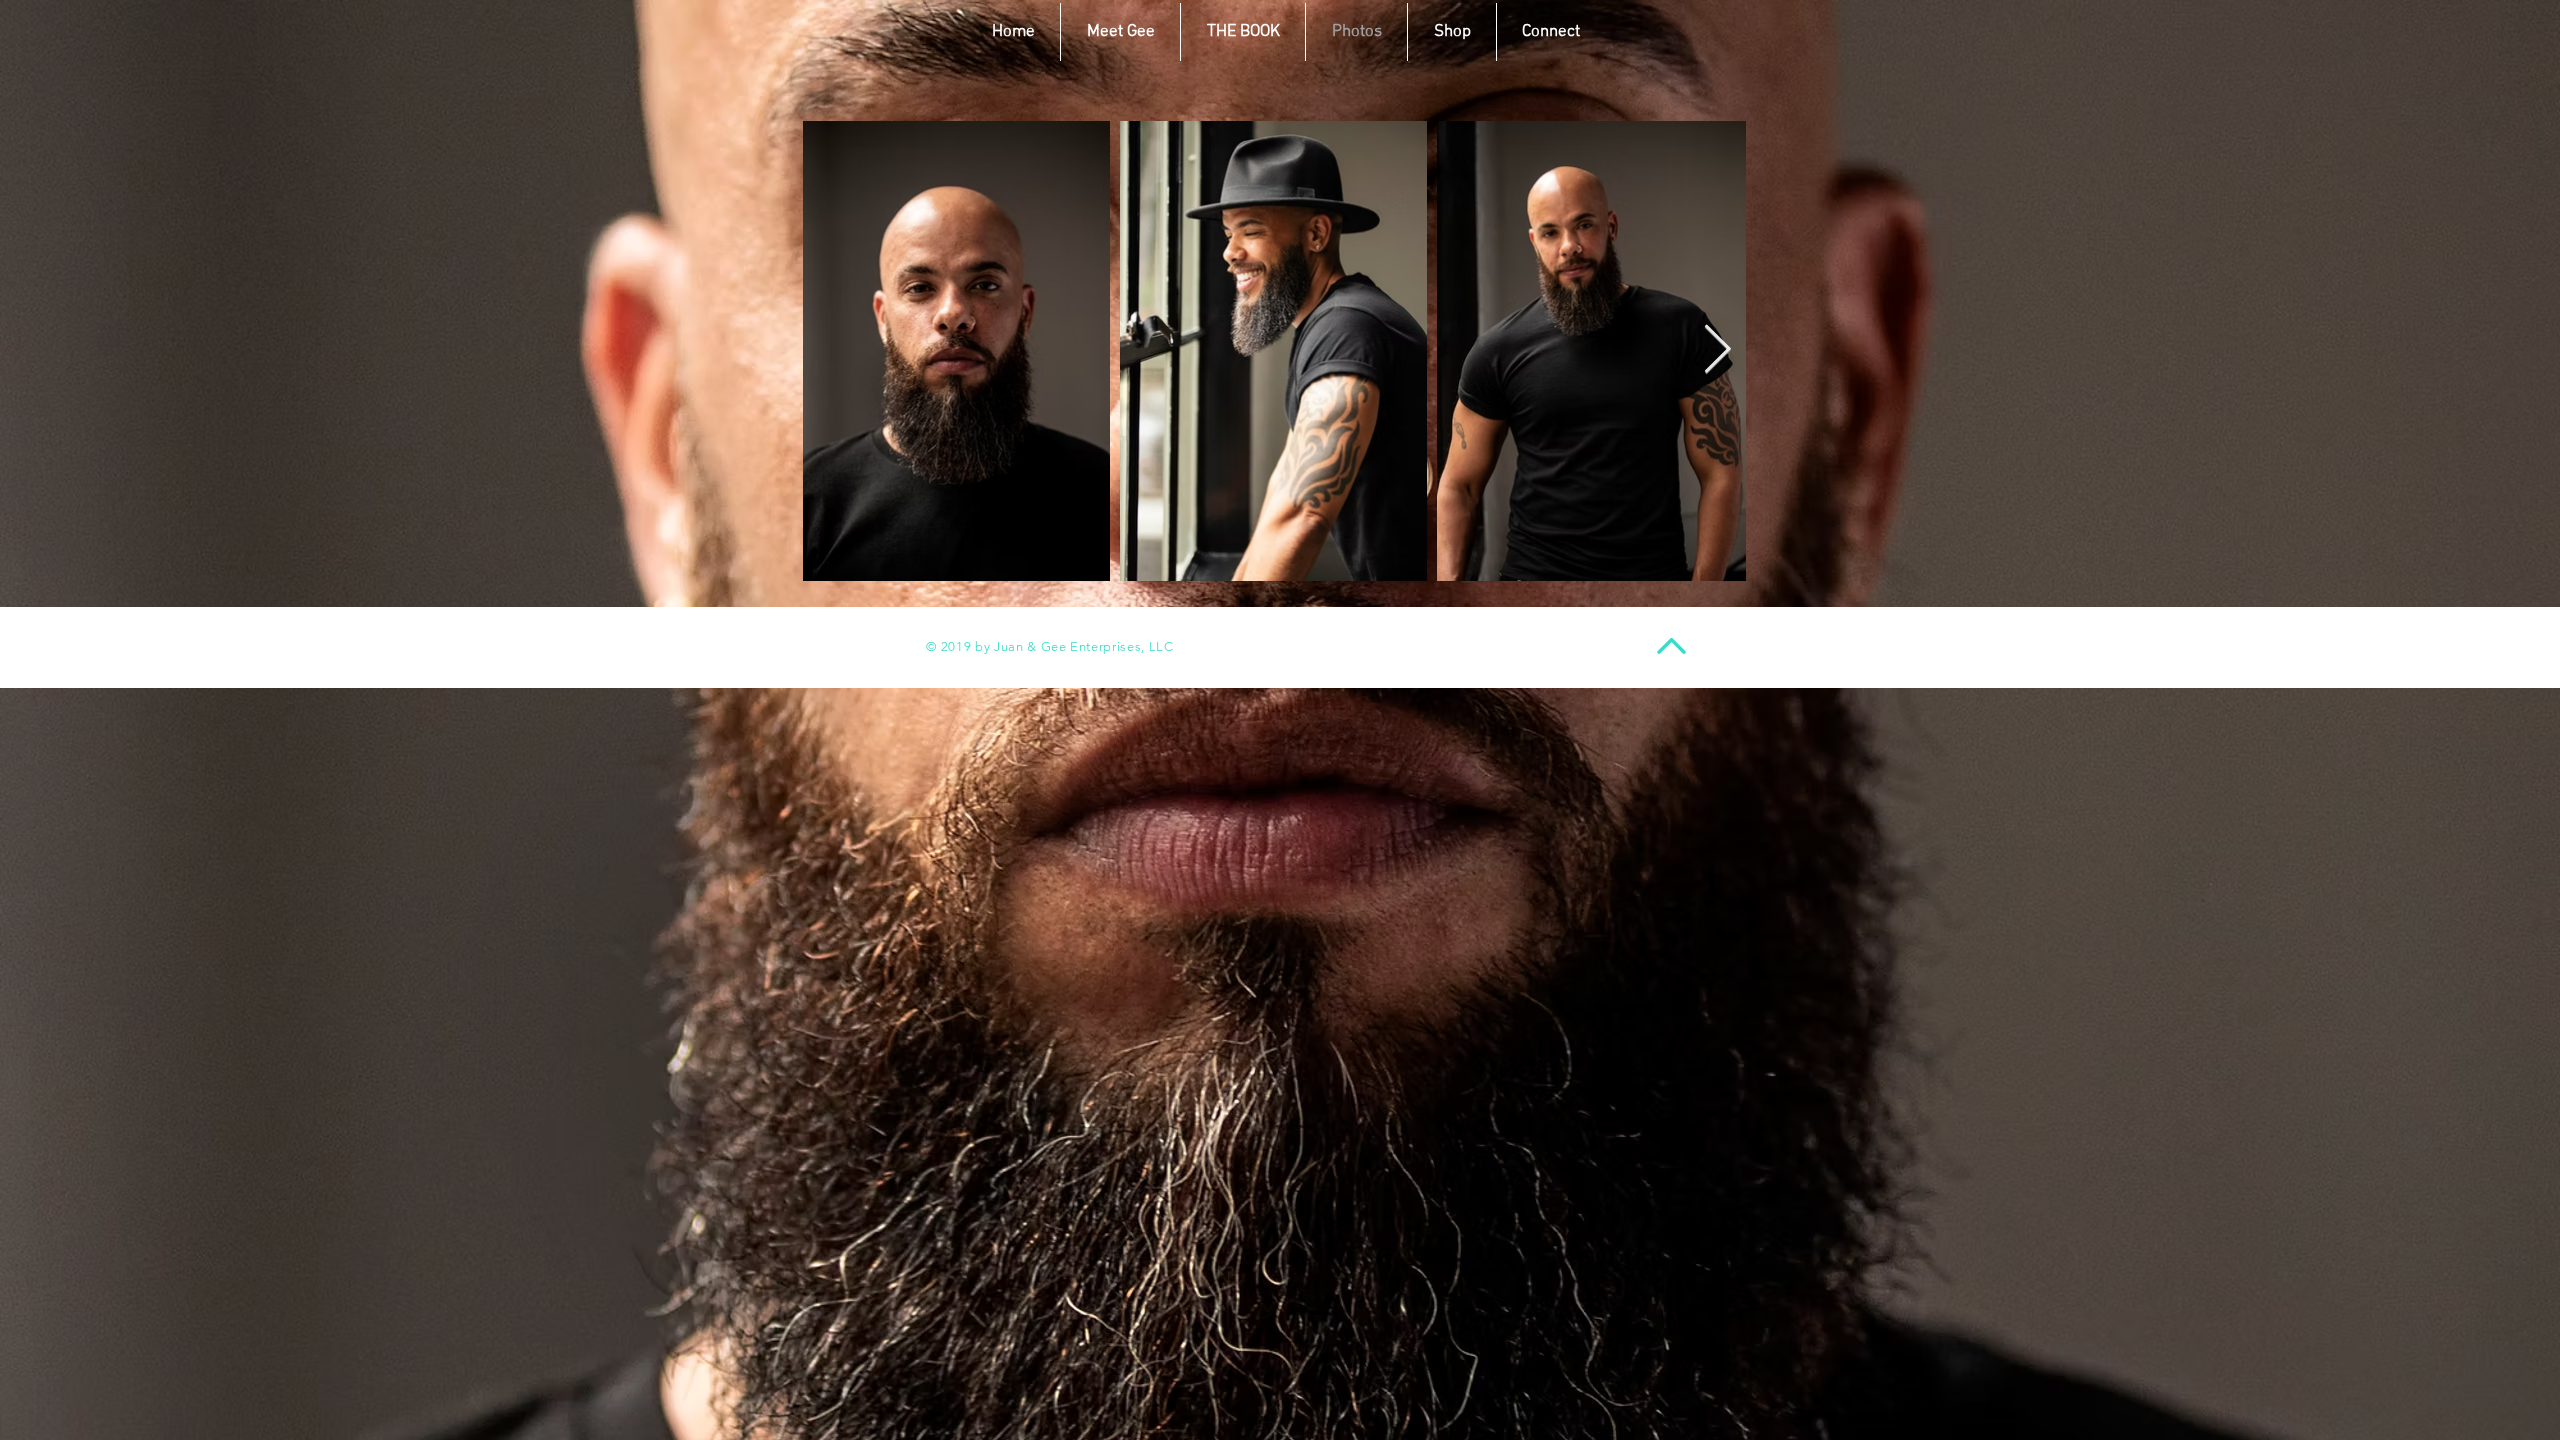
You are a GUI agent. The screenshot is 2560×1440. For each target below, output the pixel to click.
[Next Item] (1717, 351)
